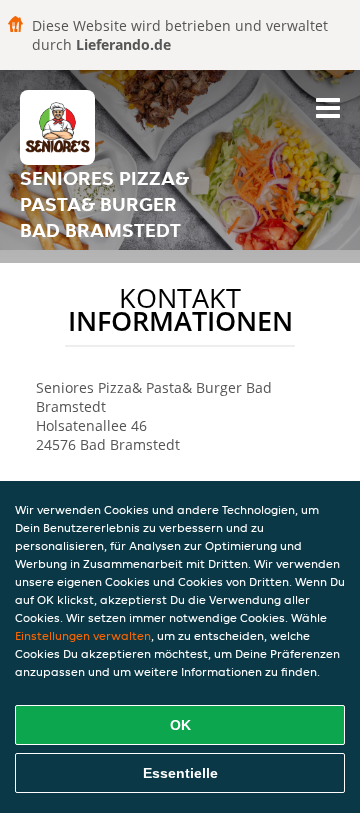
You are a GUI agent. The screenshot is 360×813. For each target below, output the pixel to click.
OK (180, 725)
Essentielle (180, 773)
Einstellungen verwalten (83, 635)
